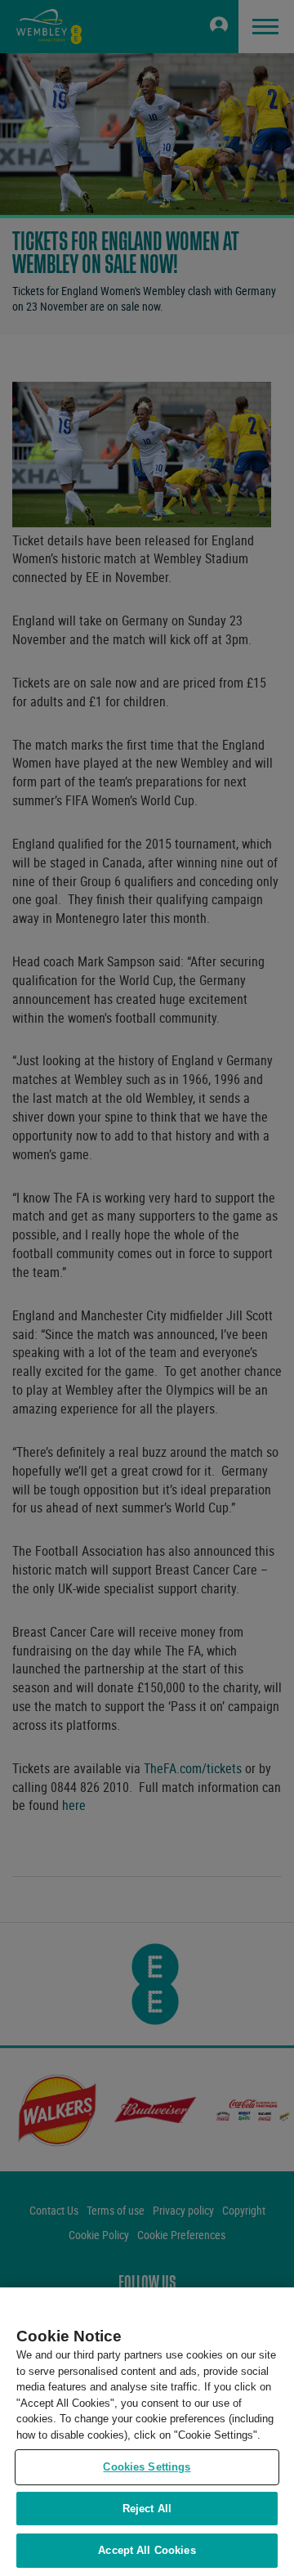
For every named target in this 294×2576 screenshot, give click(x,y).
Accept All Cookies (147, 2550)
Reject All (147, 2509)
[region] (147, 2432)
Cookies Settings (147, 2467)
